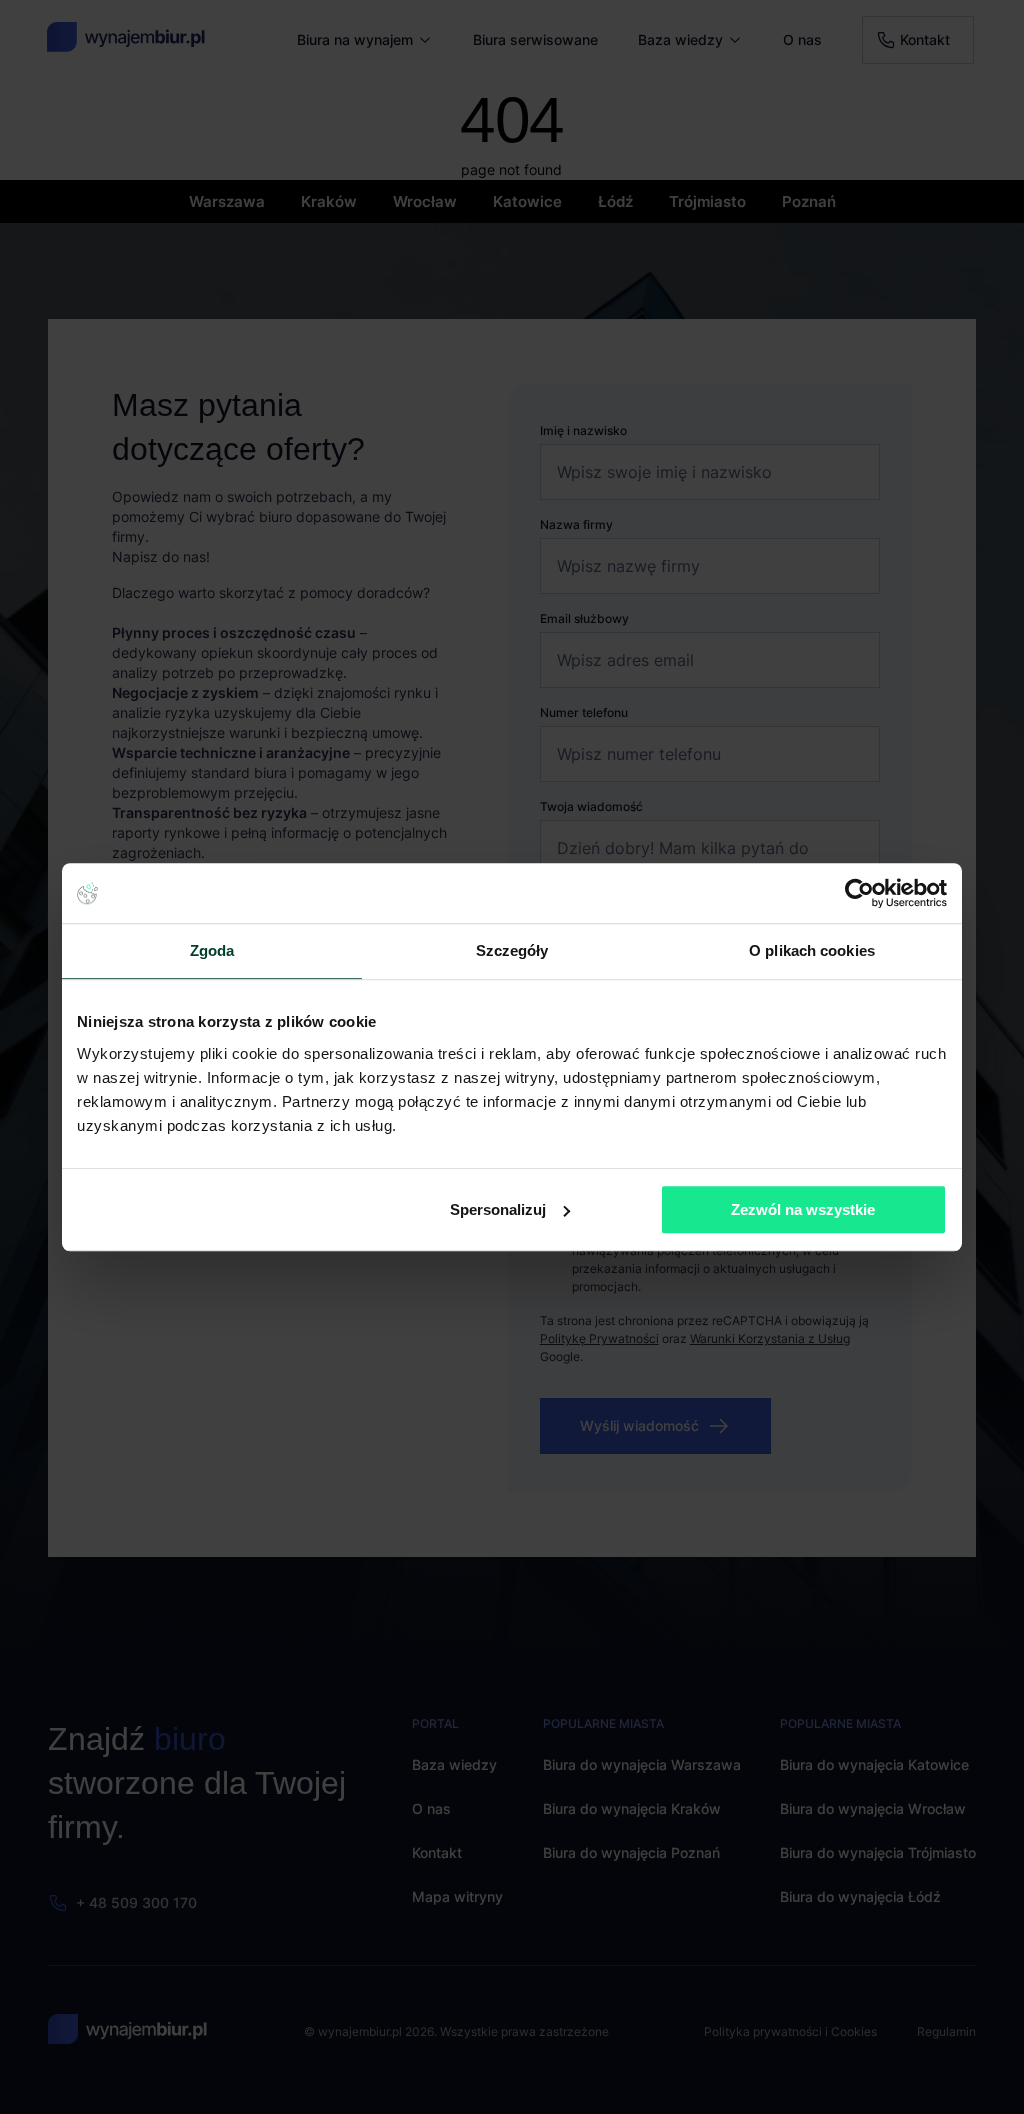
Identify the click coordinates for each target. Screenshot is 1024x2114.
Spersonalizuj (498, 1209)
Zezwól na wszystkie (803, 1209)
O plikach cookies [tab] (812, 950)
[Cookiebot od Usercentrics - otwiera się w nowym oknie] (859, 893)
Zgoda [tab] (212, 950)
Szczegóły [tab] (512, 950)
